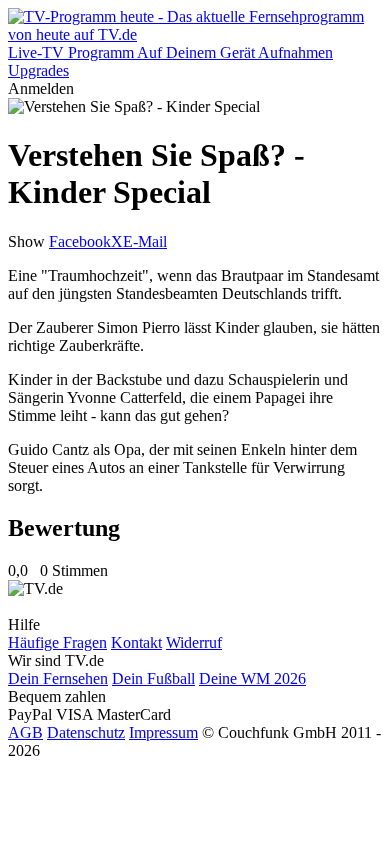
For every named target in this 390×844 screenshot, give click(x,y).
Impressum (163, 732)
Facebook (80, 241)
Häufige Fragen (57, 642)
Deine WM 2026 (252, 678)
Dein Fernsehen (58, 678)
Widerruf (194, 642)
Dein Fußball (153, 678)
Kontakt (136, 642)
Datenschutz (86, 732)
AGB (25, 732)
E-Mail (145, 241)
